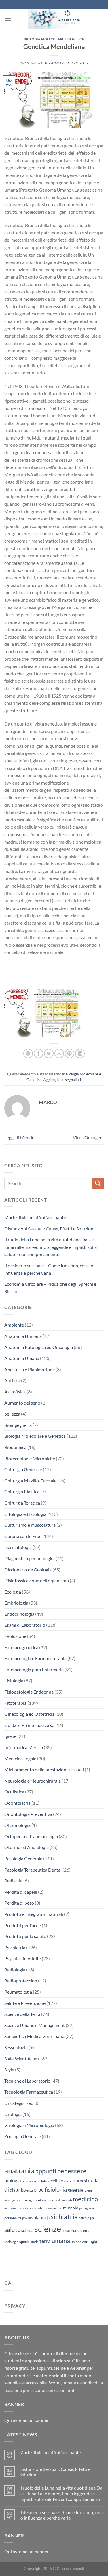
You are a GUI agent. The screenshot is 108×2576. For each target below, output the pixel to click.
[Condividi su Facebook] (38, 1053)
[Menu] (8, 19)
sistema (84, 2230)
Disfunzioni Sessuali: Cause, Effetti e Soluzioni (49, 1229)
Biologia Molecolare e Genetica (54, 39)
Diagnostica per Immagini (30, 1558)
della (93, 2180)
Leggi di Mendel (20, 1137)
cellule (57, 2181)
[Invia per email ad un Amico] (59, 1053)
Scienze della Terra (22, 2014)
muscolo (71, 2208)
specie (24, 2242)
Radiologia (15, 1970)
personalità (13, 2218)
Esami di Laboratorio (25, 1625)
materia (48, 2200)
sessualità (69, 2231)
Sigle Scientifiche (21, 2059)
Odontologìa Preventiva (28, 1814)
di (7, 2189)
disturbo (18, 2190)
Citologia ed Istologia (25, 1514)
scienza (27, 2230)
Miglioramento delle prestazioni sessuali (44, 1769)
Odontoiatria (17, 1803)
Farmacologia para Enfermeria (34, 1669)
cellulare (43, 2181)
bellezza (12, 1414)
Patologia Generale (23, 1858)
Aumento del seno (22, 1403)
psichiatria (62, 2217)
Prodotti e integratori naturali (34, 1914)
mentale (23, 2208)
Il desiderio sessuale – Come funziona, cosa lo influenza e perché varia (49, 1269)
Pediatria (13, 1881)
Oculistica (14, 1792)
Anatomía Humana (23, 1336)
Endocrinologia (19, 1614)
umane (76, 2242)
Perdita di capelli (21, 1892)
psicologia (86, 2218)
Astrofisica (15, 1392)
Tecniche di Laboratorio (27, 2081)
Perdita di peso (19, 1903)
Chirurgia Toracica (22, 1503)
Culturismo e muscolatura (30, 1525)
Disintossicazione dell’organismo (37, 1580)
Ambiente (14, 1325)
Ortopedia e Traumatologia (31, 1836)
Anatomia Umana (22, 1358)
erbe (39, 2190)
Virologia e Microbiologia (29, 2125)
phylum (27, 2218)
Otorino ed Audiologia (26, 1847)
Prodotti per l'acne (23, 1925)
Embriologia (16, 1603)
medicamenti (63, 2200)
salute (12, 2229)
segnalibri (73, 1080)
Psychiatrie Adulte (23, 1958)
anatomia (19, 2170)
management (31, 2200)
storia (35, 2242)
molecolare (38, 2208)
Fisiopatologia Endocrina (29, 1692)
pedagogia (87, 2208)
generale (75, 2190)
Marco (82, 63)
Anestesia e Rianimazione (30, 1369)
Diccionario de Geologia (28, 1570)
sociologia (11, 2242)
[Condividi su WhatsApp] (28, 1053)
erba (30, 2190)
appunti (46, 2171)
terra (45, 2241)
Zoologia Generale (23, 2136)
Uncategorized (19, 2103)
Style (9, 2070)
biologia (13, 2180)
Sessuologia (16, 2047)
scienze (48, 2229)
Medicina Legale (20, 1758)
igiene (88, 2190)
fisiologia (56, 2189)
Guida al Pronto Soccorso (29, 1725)
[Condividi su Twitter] (49, 1053)
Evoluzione (15, 1636)
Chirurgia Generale (23, 1469)
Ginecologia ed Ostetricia (29, 1714)
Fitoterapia (15, 1703)
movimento (54, 2208)
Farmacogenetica (21, 1647)
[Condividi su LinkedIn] (80, 1053)
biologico (29, 2181)
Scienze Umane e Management (35, 2025)
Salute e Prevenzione (25, 2003)
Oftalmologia (17, 1825)
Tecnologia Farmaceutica (29, 2092)
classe (68, 2181)
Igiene (10, 1736)
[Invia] (98, 1183)
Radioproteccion (21, 1981)
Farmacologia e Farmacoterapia (35, 1658)
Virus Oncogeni (88, 1137)
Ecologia (13, 1592)
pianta (40, 2217)
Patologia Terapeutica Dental (33, 1870)
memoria (11, 2208)
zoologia (90, 2242)
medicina (85, 2199)
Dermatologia (18, 1547)
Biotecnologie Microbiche (30, 1458)
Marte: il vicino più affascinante (35, 1217)
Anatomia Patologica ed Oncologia (39, 1347)
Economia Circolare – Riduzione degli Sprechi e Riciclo (50, 1288)
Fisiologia (14, 1680)
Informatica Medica (24, 1747)
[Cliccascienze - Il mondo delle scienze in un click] (57, 19)
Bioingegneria (18, 1425)
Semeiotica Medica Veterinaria (34, 2036)
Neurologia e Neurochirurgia (33, 1781)
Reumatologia (18, 1992)
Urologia (13, 2114)
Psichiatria (15, 1947)
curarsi (80, 2180)
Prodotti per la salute (25, 1936)
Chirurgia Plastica (22, 1491)
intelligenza (13, 2200)
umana (61, 2241)
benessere (72, 2171)
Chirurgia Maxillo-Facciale (30, 1481)
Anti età (12, 1380)
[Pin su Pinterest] (70, 1053)
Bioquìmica (15, 1447)
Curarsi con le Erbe (23, 1536)
